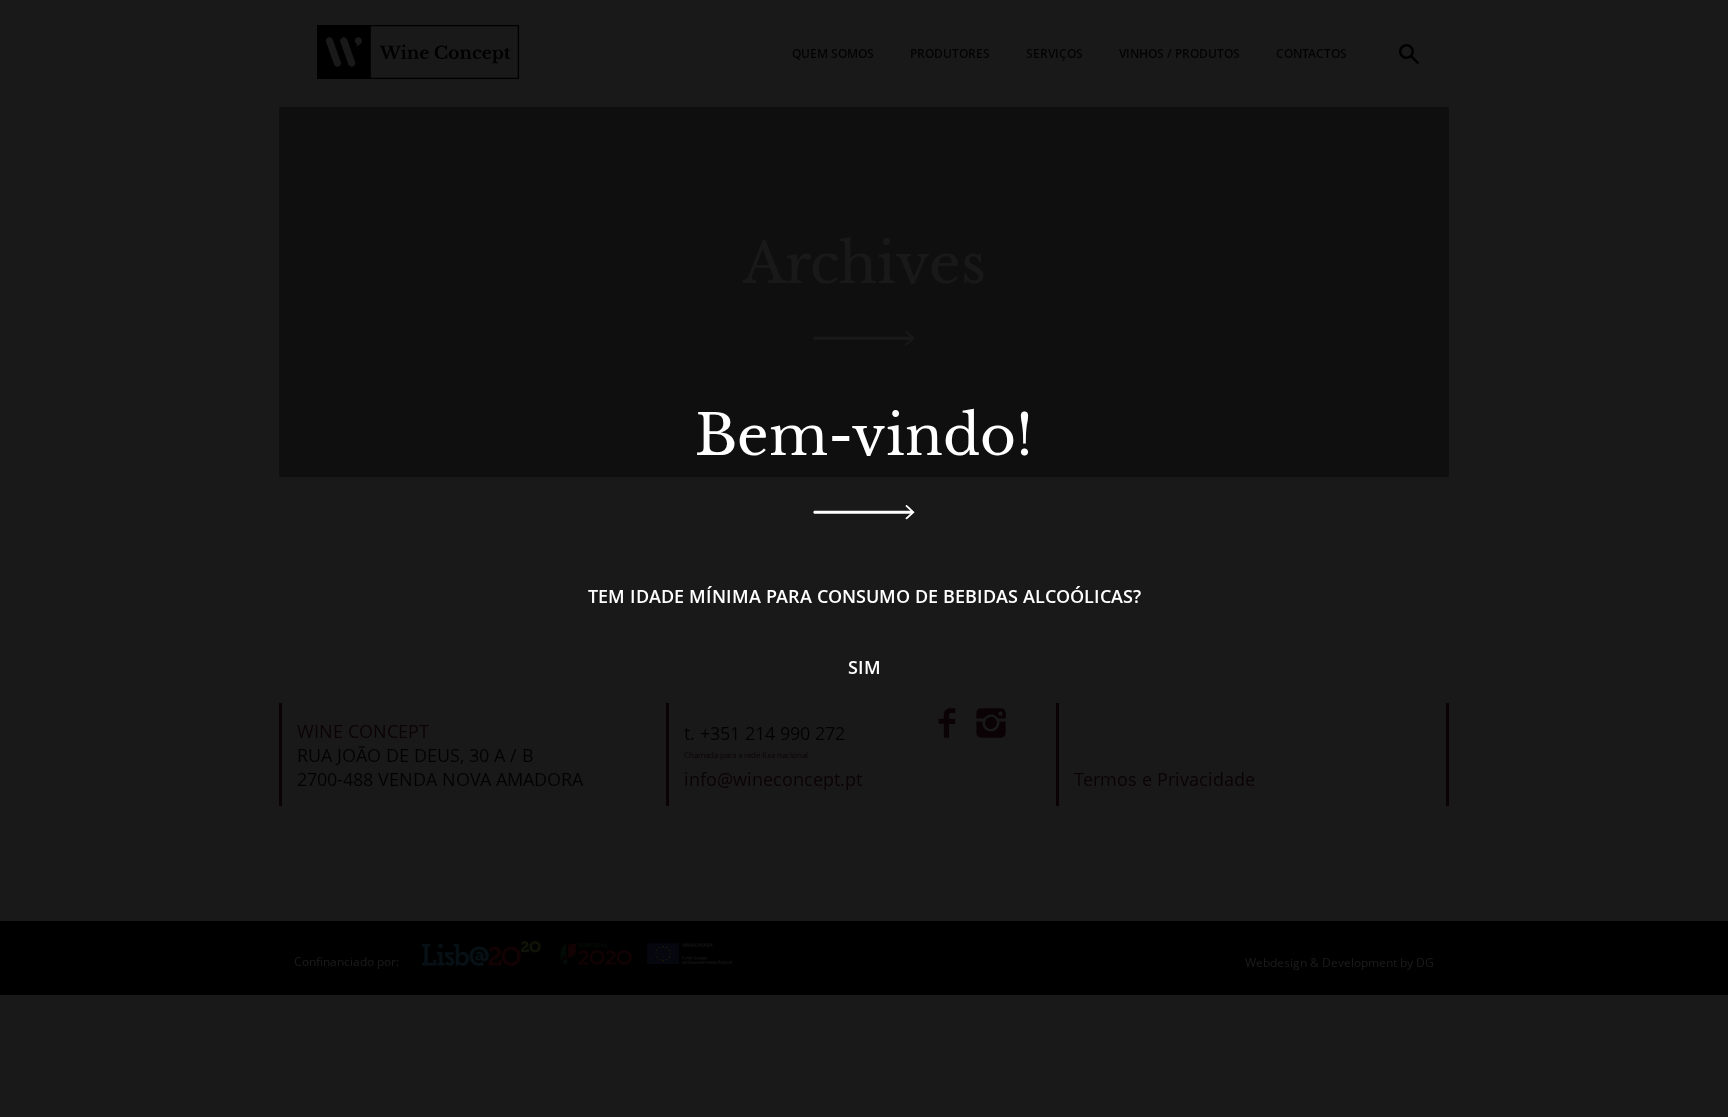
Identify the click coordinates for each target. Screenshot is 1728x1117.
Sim (864, 667)
